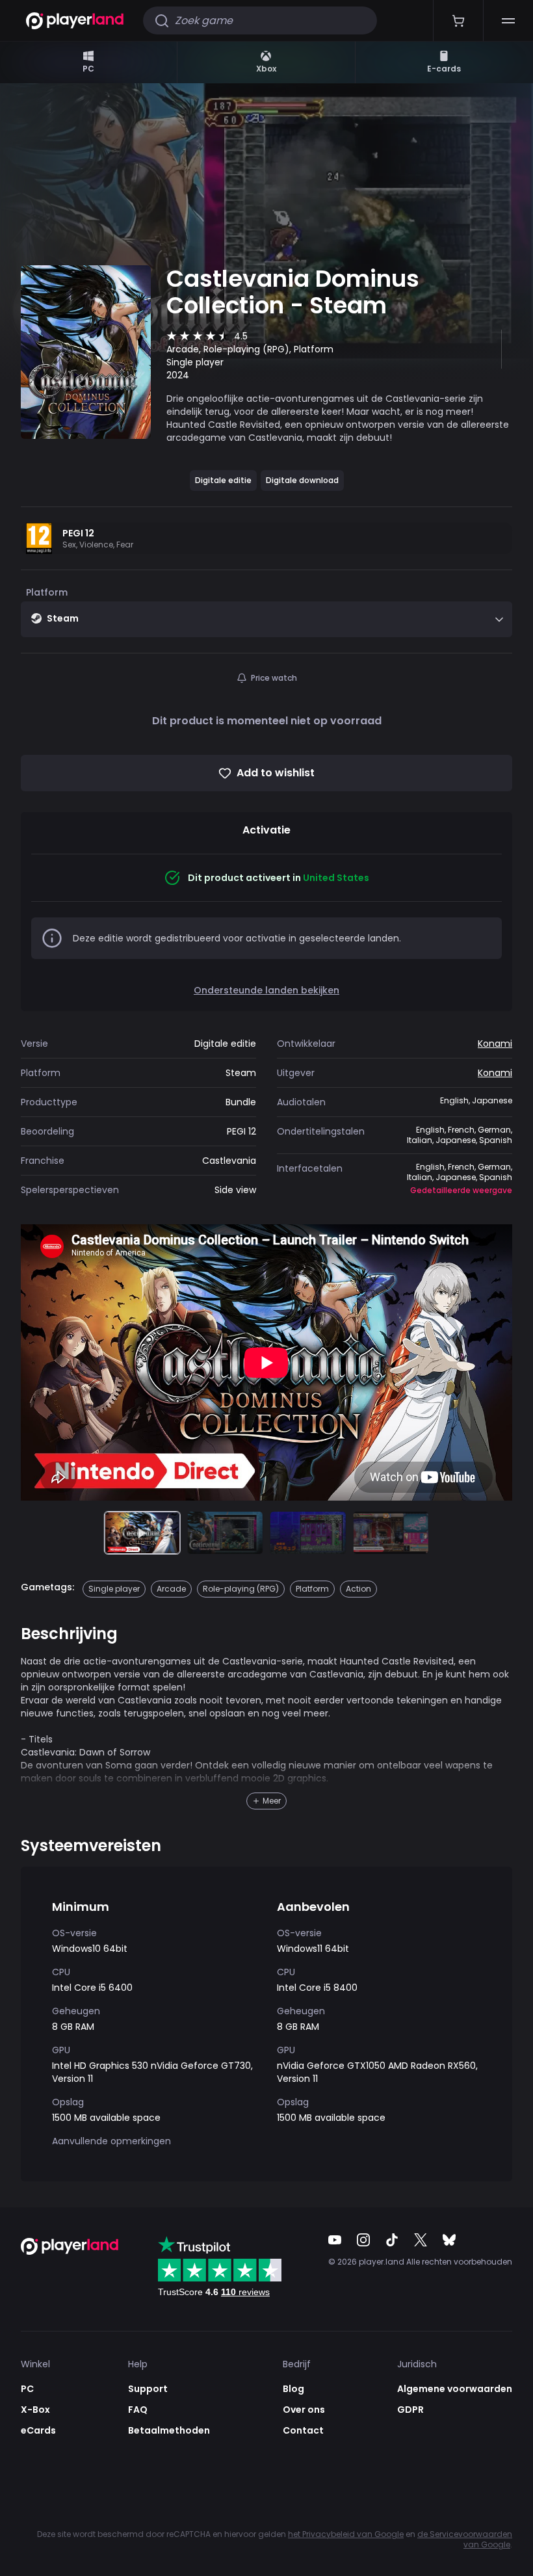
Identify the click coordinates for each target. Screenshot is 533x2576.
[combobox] (266, 619)
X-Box (35, 2410)
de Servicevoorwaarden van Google (465, 2539)
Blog (293, 2389)
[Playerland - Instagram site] (363, 2240)
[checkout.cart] (458, 20)
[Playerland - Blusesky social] (449, 2240)
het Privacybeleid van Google (346, 2534)
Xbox (266, 69)
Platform (47, 592)
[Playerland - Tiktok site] (392, 2240)
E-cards (444, 69)
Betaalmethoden (169, 2430)
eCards (38, 2430)
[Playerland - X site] (421, 2240)
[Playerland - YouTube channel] (335, 2240)
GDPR (410, 2410)
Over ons (304, 2410)
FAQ (138, 2410)
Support (148, 2389)
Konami (495, 1044)
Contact (303, 2430)
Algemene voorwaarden (455, 2389)
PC (88, 69)
